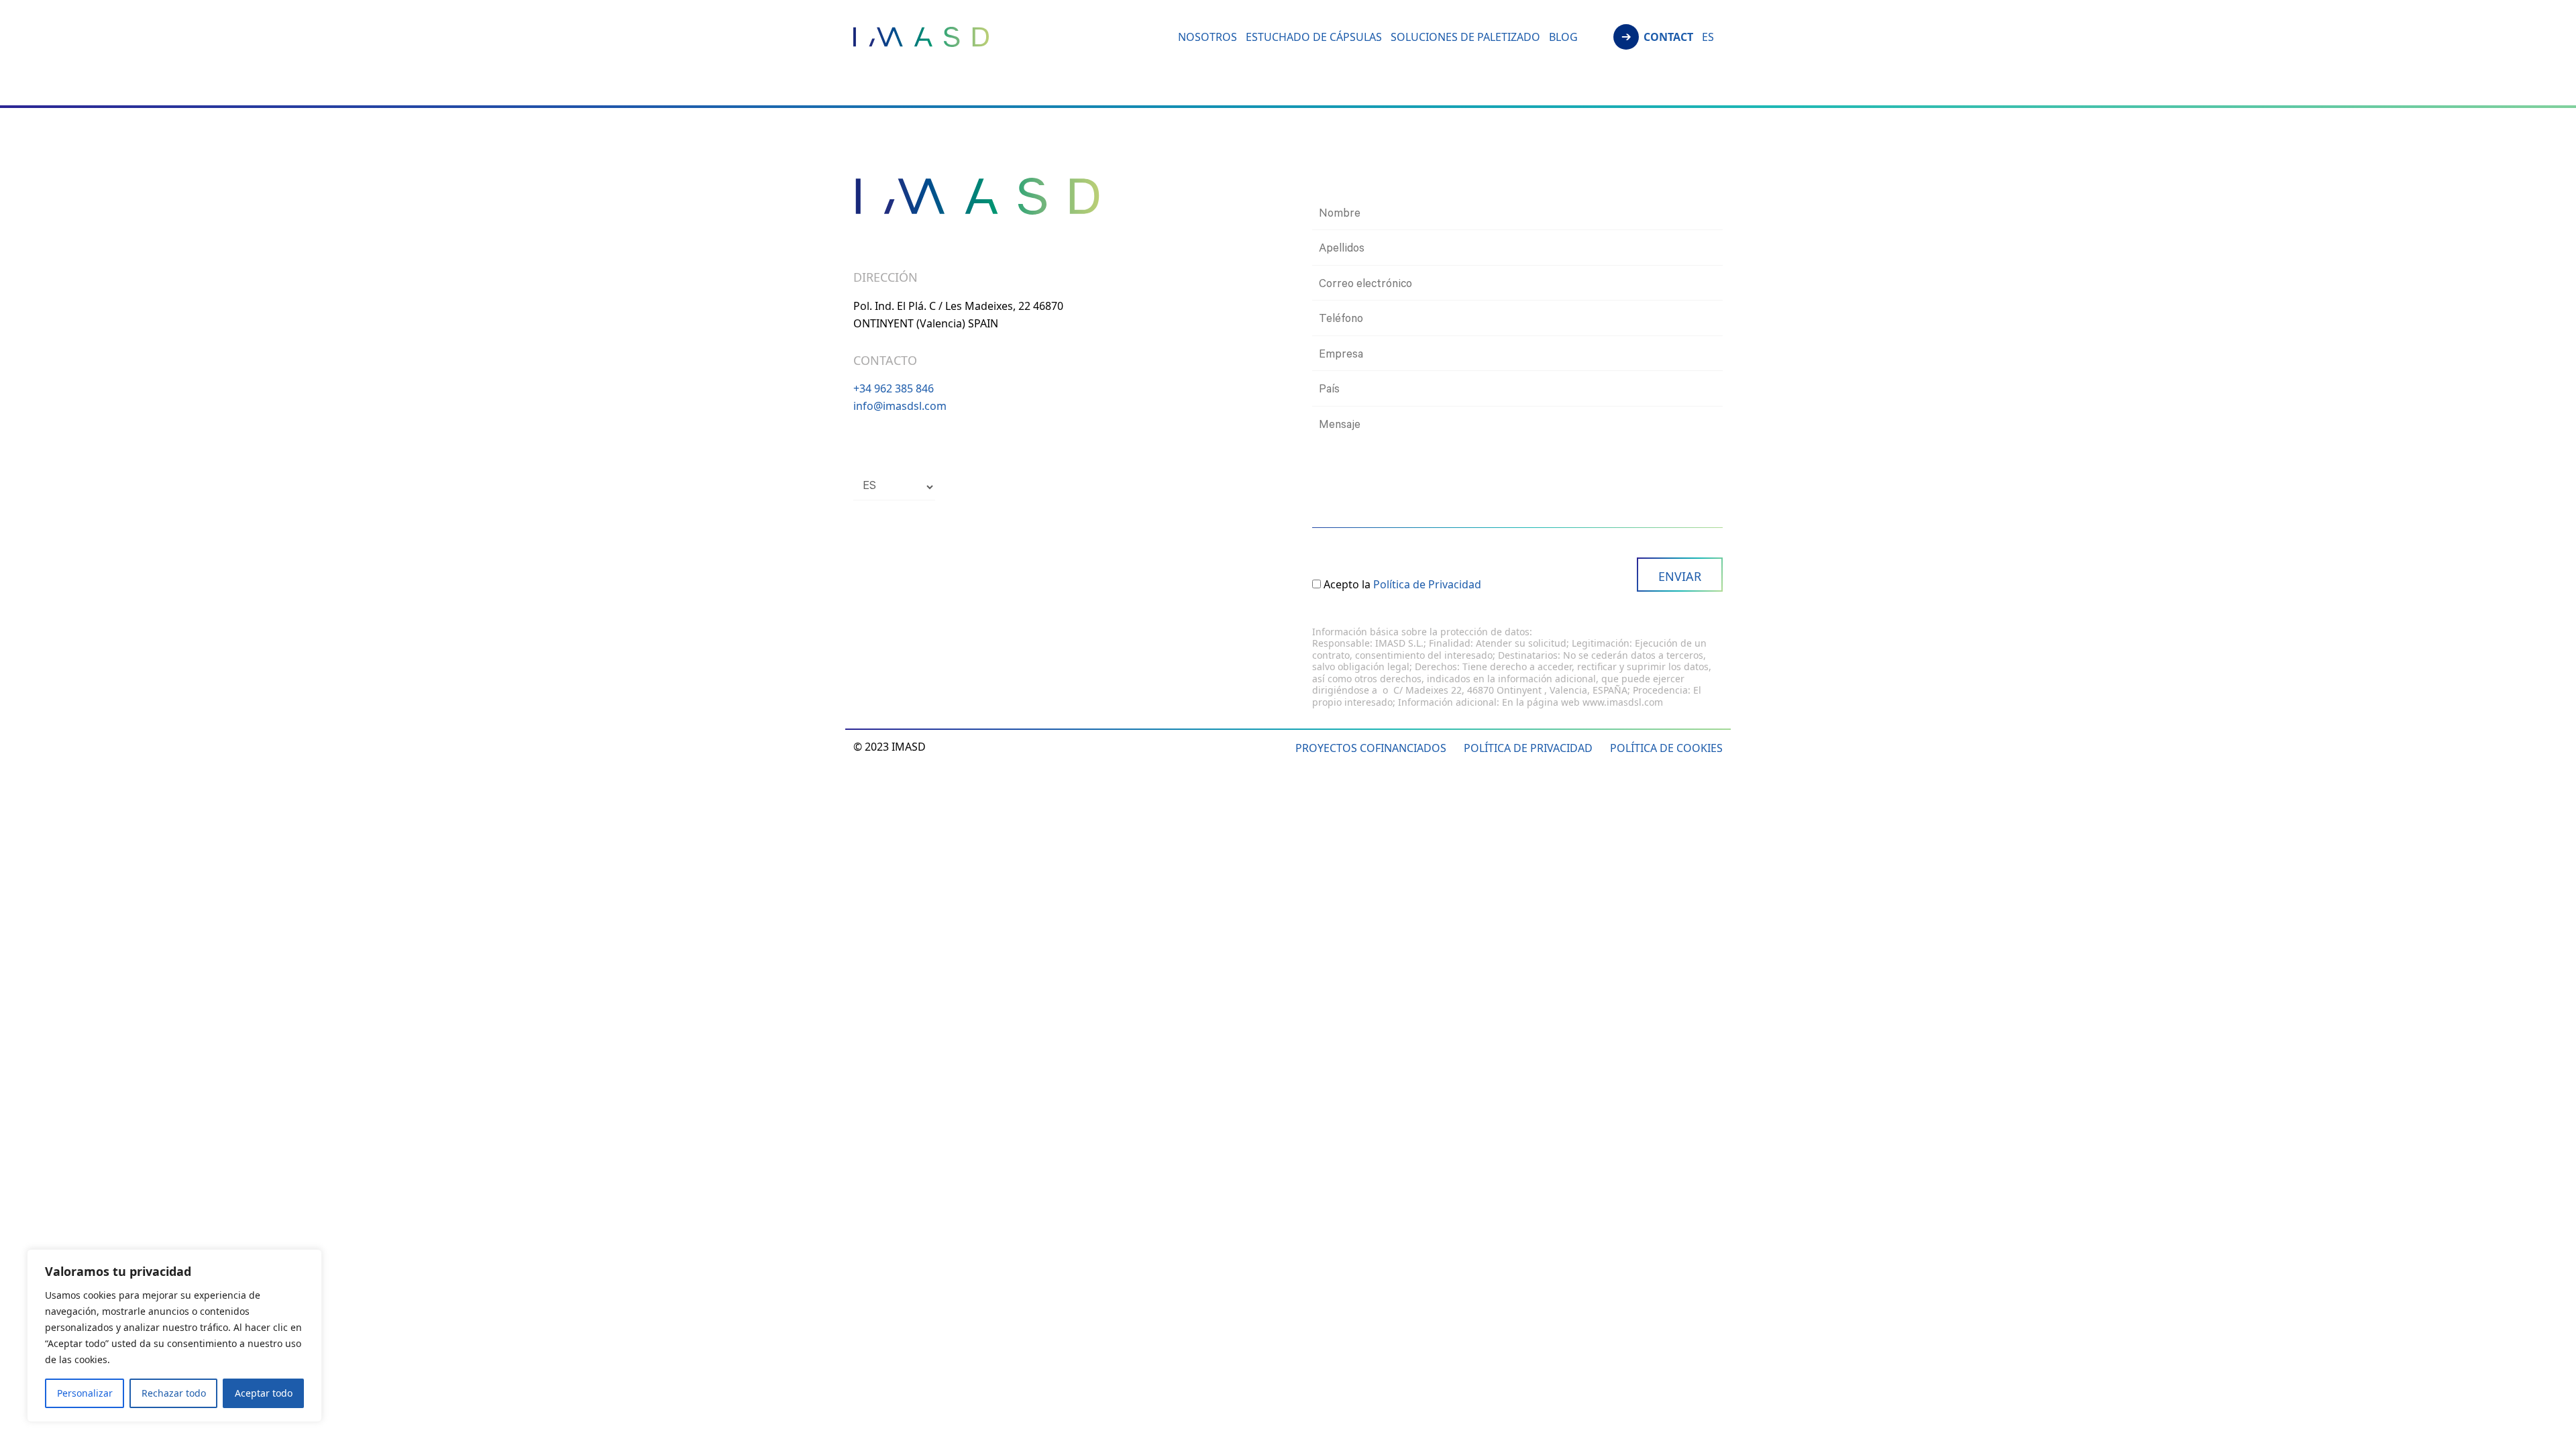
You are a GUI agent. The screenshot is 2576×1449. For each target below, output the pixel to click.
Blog (1563, 38)
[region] (174, 1336)
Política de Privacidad (1427, 584)
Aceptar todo (264, 1393)
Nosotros (1207, 38)
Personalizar (85, 1393)
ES (1708, 38)
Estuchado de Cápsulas (1314, 38)
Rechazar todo (174, 1393)
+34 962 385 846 (894, 388)
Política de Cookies (1666, 748)
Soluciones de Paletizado (1465, 38)
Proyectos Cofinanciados (1371, 748)
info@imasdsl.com (900, 406)
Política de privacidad (1528, 748)
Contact (1668, 38)
